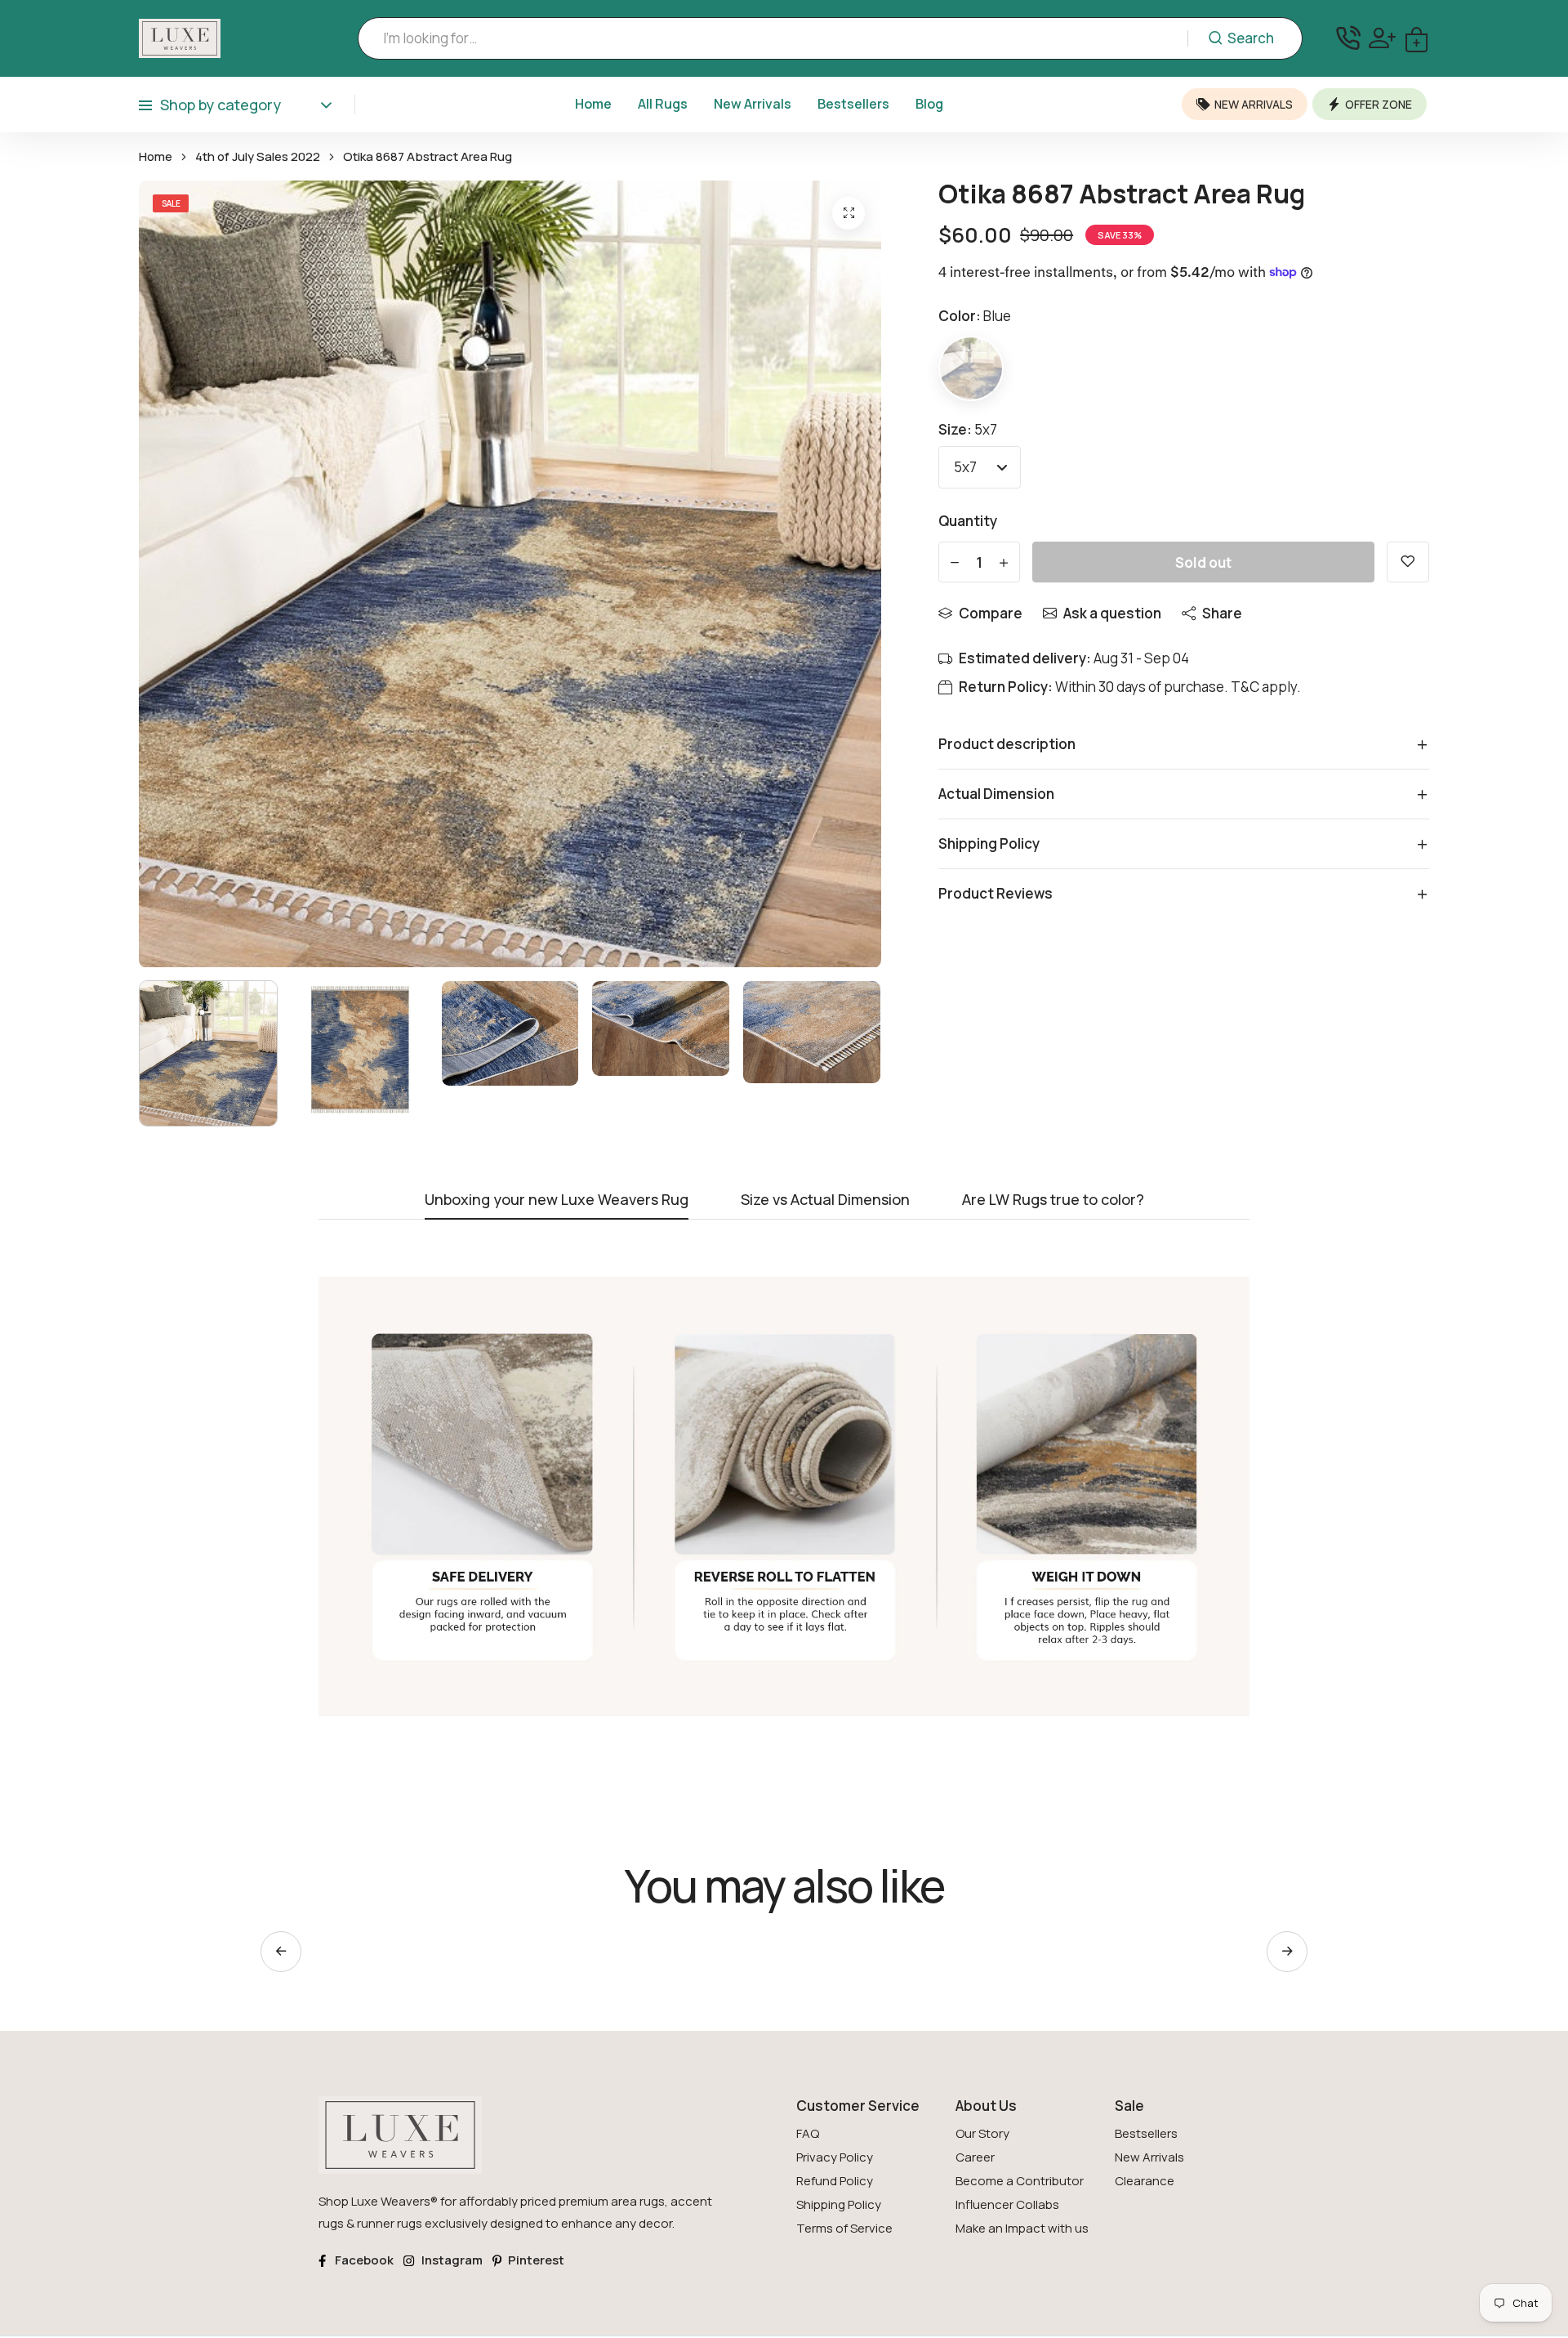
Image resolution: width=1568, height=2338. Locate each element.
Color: (975, 316)
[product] (849, 213)
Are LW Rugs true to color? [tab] (1053, 1200)
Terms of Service (844, 2228)
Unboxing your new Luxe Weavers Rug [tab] (557, 1200)
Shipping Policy (839, 2204)
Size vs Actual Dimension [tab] (825, 1200)
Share (1222, 613)
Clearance (1145, 2181)
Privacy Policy (835, 2157)
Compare (991, 613)
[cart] (1417, 38)
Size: (968, 429)
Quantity (968, 521)
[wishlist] (1408, 562)
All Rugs (663, 104)
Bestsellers (853, 104)
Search (1251, 38)
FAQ (808, 2133)
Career (975, 2157)
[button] (1287, 1952)
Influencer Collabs (1007, 2204)
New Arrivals (753, 104)
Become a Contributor (1020, 2181)
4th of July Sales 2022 (258, 157)
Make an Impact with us (1022, 2228)
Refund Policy (835, 2181)
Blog (929, 104)
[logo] (180, 38)
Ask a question (1112, 613)
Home (593, 104)
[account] (1382, 38)
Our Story (982, 2133)
